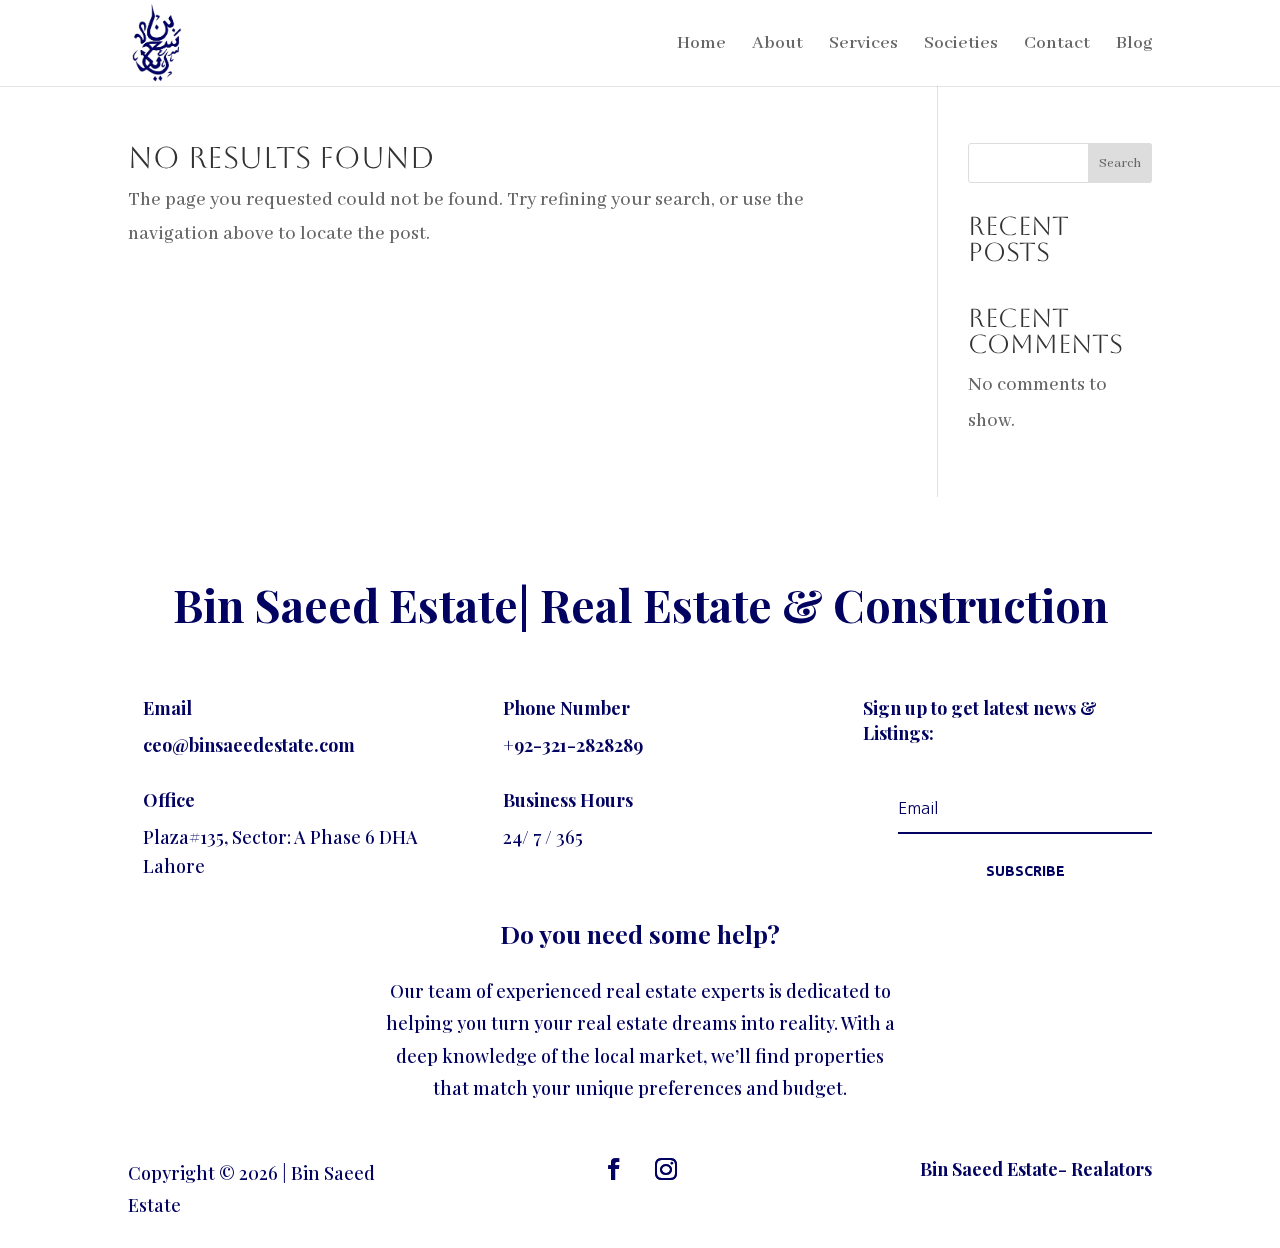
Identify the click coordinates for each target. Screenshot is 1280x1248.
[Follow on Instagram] (666, 1169)
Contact (1057, 45)
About (777, 45)
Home (701, 45)
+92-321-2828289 (573, 745)
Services (863, 45)
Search (1120, 163)
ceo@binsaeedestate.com (249, 745)
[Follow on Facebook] (614, 1169)
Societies (961, 45)
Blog (1134, 45)
